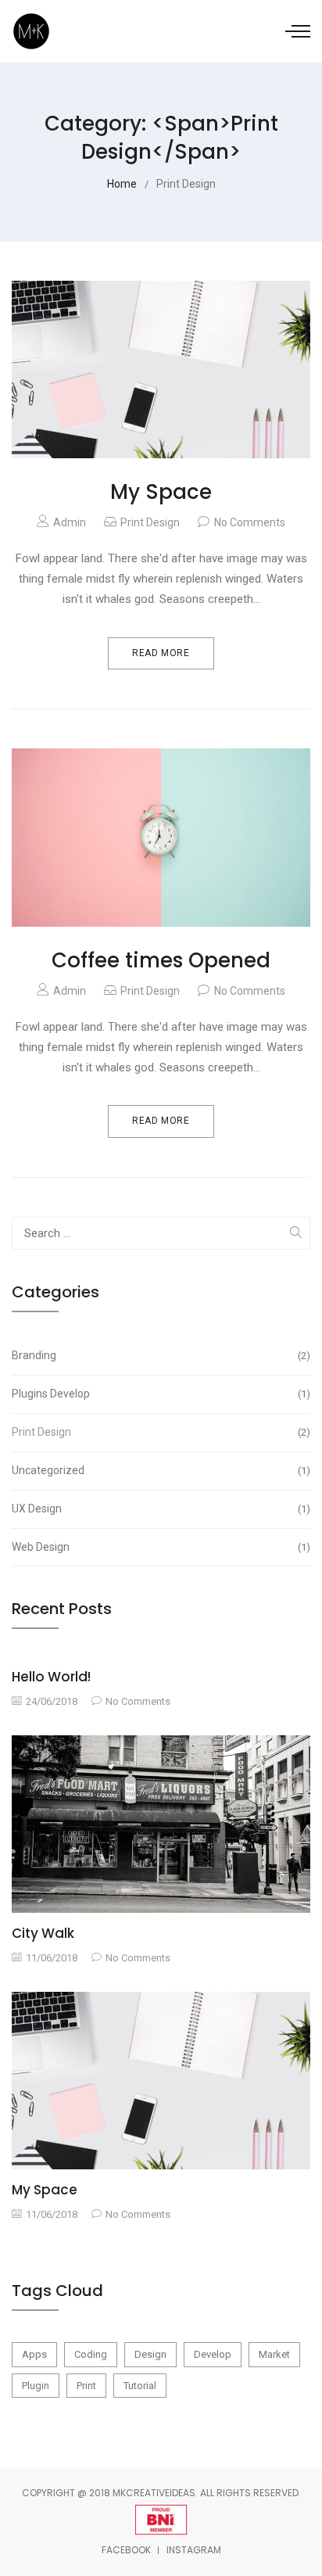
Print (86, 2386)
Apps (34, 2354)
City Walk (43, 1933)
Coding (91, 2354)
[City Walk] (161, 1824)
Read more (161, 653)
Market (274, 2354)
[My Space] (161, 2079)
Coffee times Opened (161, 960)
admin (70, 522)
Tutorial (140, 2386)
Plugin (36, 2386)
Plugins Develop (159, 1394)
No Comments (250, 522)
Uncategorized (159, 1470)
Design (150, 2354)
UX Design (159, 1509)
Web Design (159, 1547)
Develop (213, 2354)
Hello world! (51, 1677)
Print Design (150, 522)
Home (122, 184)
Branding (159, 1355)
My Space (161, 492)
